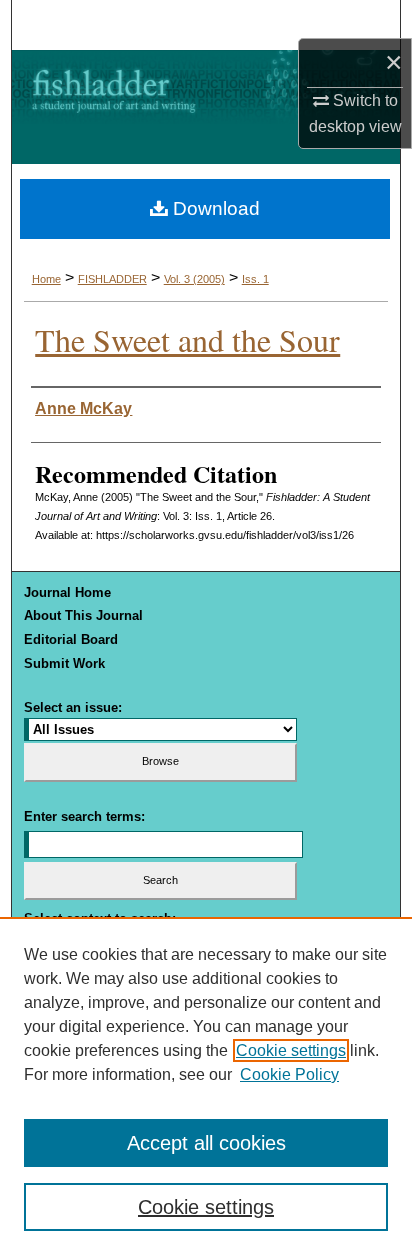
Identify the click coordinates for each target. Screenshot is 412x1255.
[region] (206, 1086)
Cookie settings (291, 1050)
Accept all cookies (206, 1143)
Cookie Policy (289, 1074)
